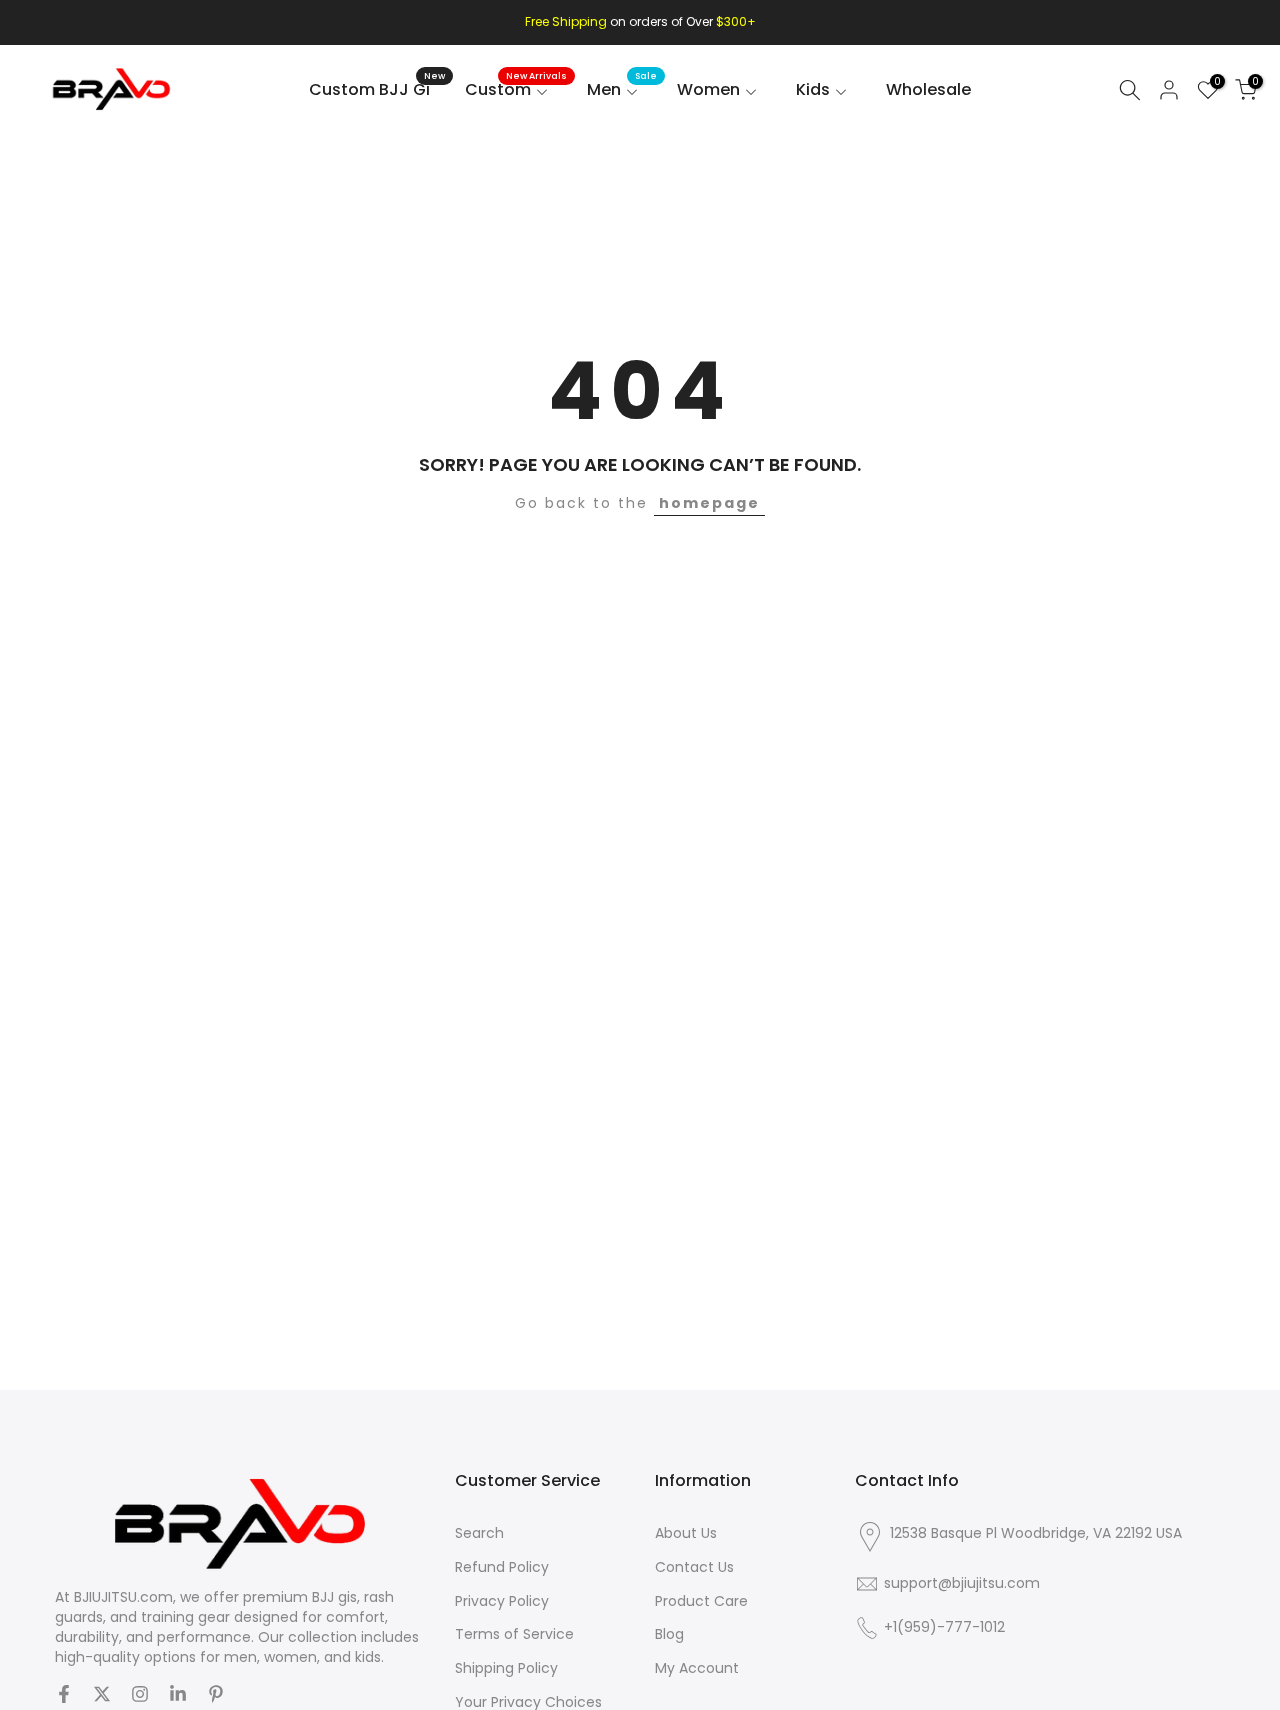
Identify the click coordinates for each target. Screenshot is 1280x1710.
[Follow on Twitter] (102, 1694)
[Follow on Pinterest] (216, 1694)
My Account (697, 1668)
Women (708, 89)
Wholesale (928, 89)
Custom (516, 89)
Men (622, 89)
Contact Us (694, 1567)
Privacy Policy (502, 1601)
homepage (709, 503)
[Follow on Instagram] (140, 1694)
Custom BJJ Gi (377, 89)
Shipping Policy (506, 1668)
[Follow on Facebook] (64, 1694)
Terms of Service (514, 1634)
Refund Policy (502, 1567)
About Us (686, 1533)
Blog (669, 1634)
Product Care (701, 1601)
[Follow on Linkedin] (178, 1694)
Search (479, 1533)
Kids (813, 89)
